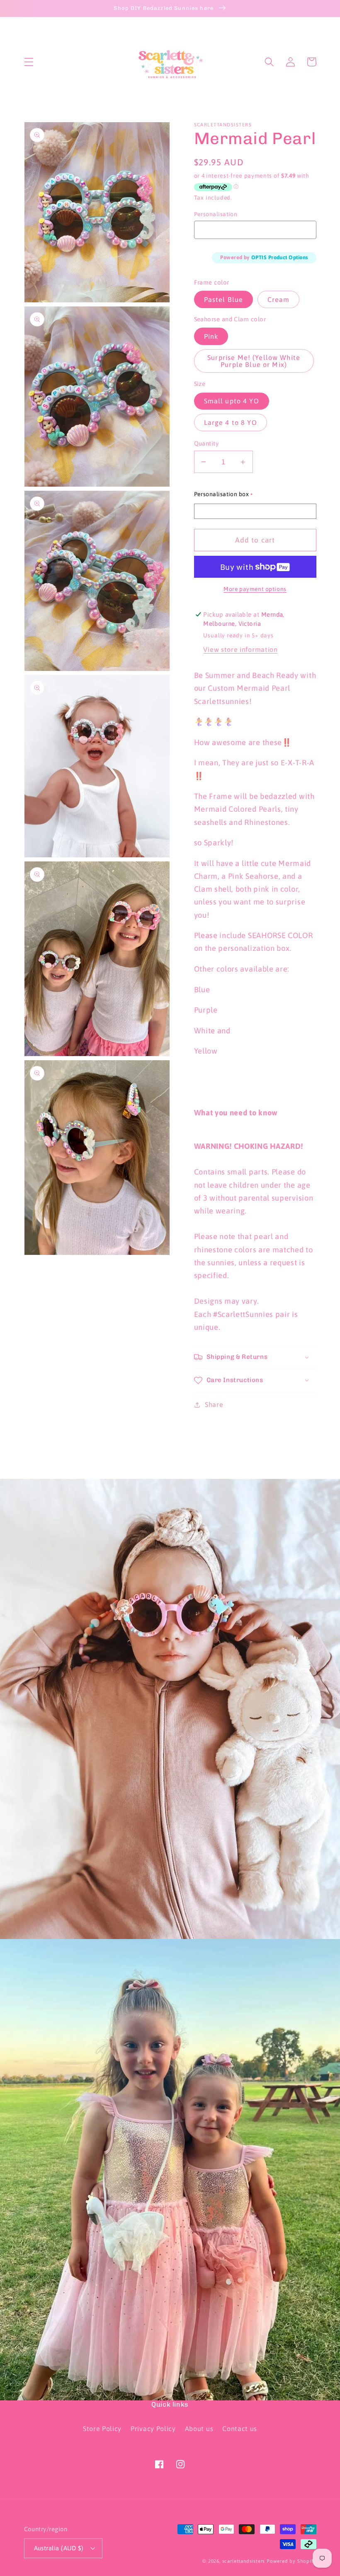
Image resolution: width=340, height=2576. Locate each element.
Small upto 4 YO (232, 401)
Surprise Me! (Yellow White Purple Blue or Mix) (254, 361)
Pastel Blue (224, 299)
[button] (29, 62)
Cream (279, 299)
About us (199, 2429)
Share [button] (214, 1404)
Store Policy (102, 2429)
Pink (211, 336)
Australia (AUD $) (59, 2548)
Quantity (206, 443)
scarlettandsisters (244, 2561)
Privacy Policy (153, 2429)
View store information (240, 649)
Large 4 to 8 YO (231, 422)
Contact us (240, 2429)
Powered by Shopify (291, 2561)
